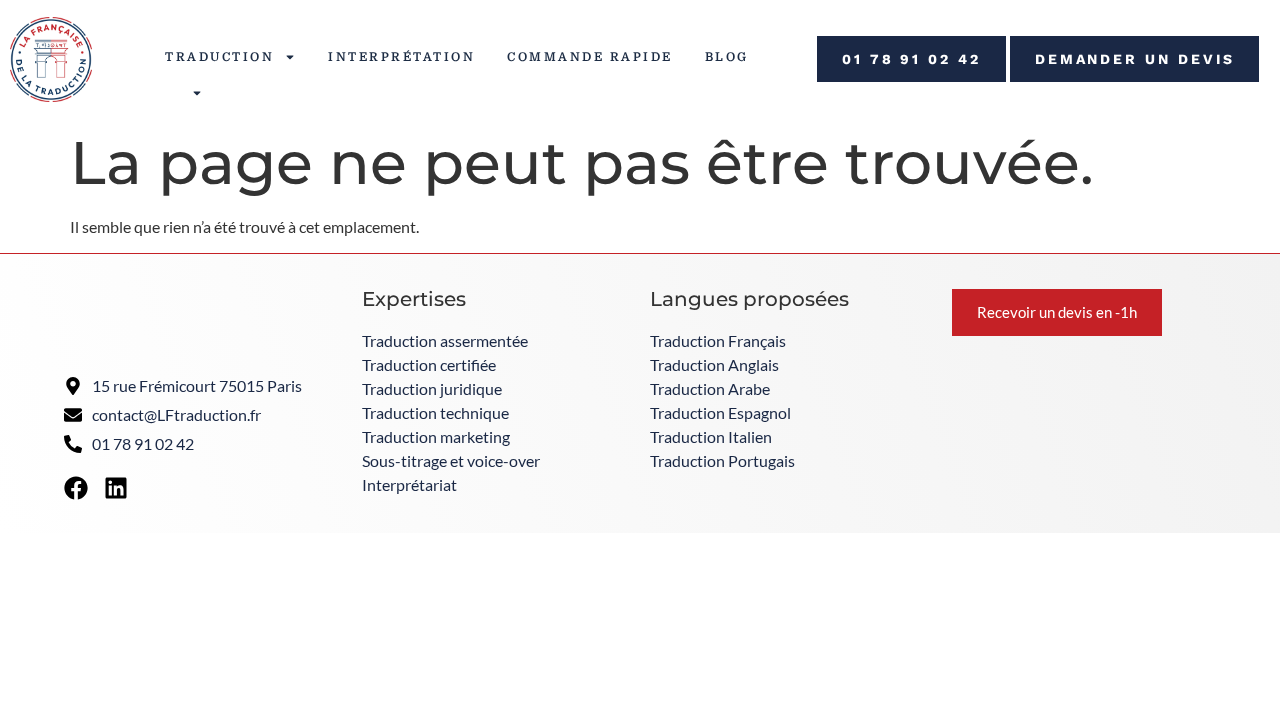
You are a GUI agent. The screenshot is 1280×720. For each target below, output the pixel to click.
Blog (727, 57)
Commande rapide (590, 57)
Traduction (219, 57)
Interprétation (401, 57)
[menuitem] (192, 93)
